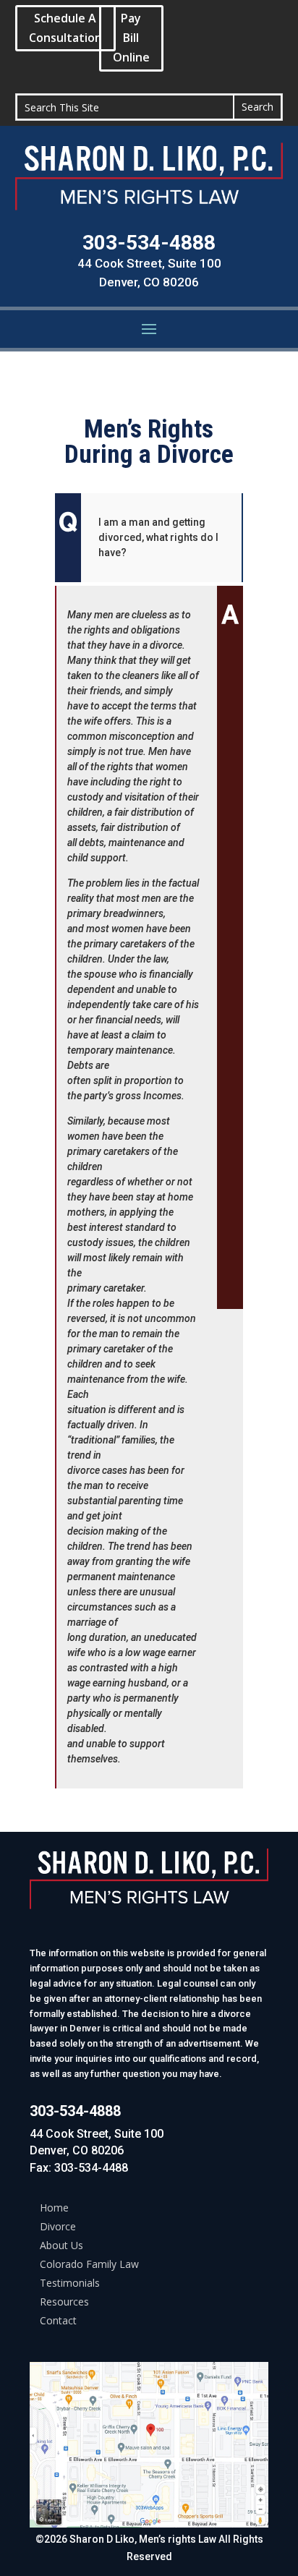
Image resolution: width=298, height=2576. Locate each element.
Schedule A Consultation (65, 28)
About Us (61, 2245)
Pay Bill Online (131, 38)
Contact (58, 2320)
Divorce (58, 2226)
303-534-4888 (149, 243)
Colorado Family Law (89, 2264)
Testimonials (70, 2283)
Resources (64, 2302)
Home (54, 2208)
